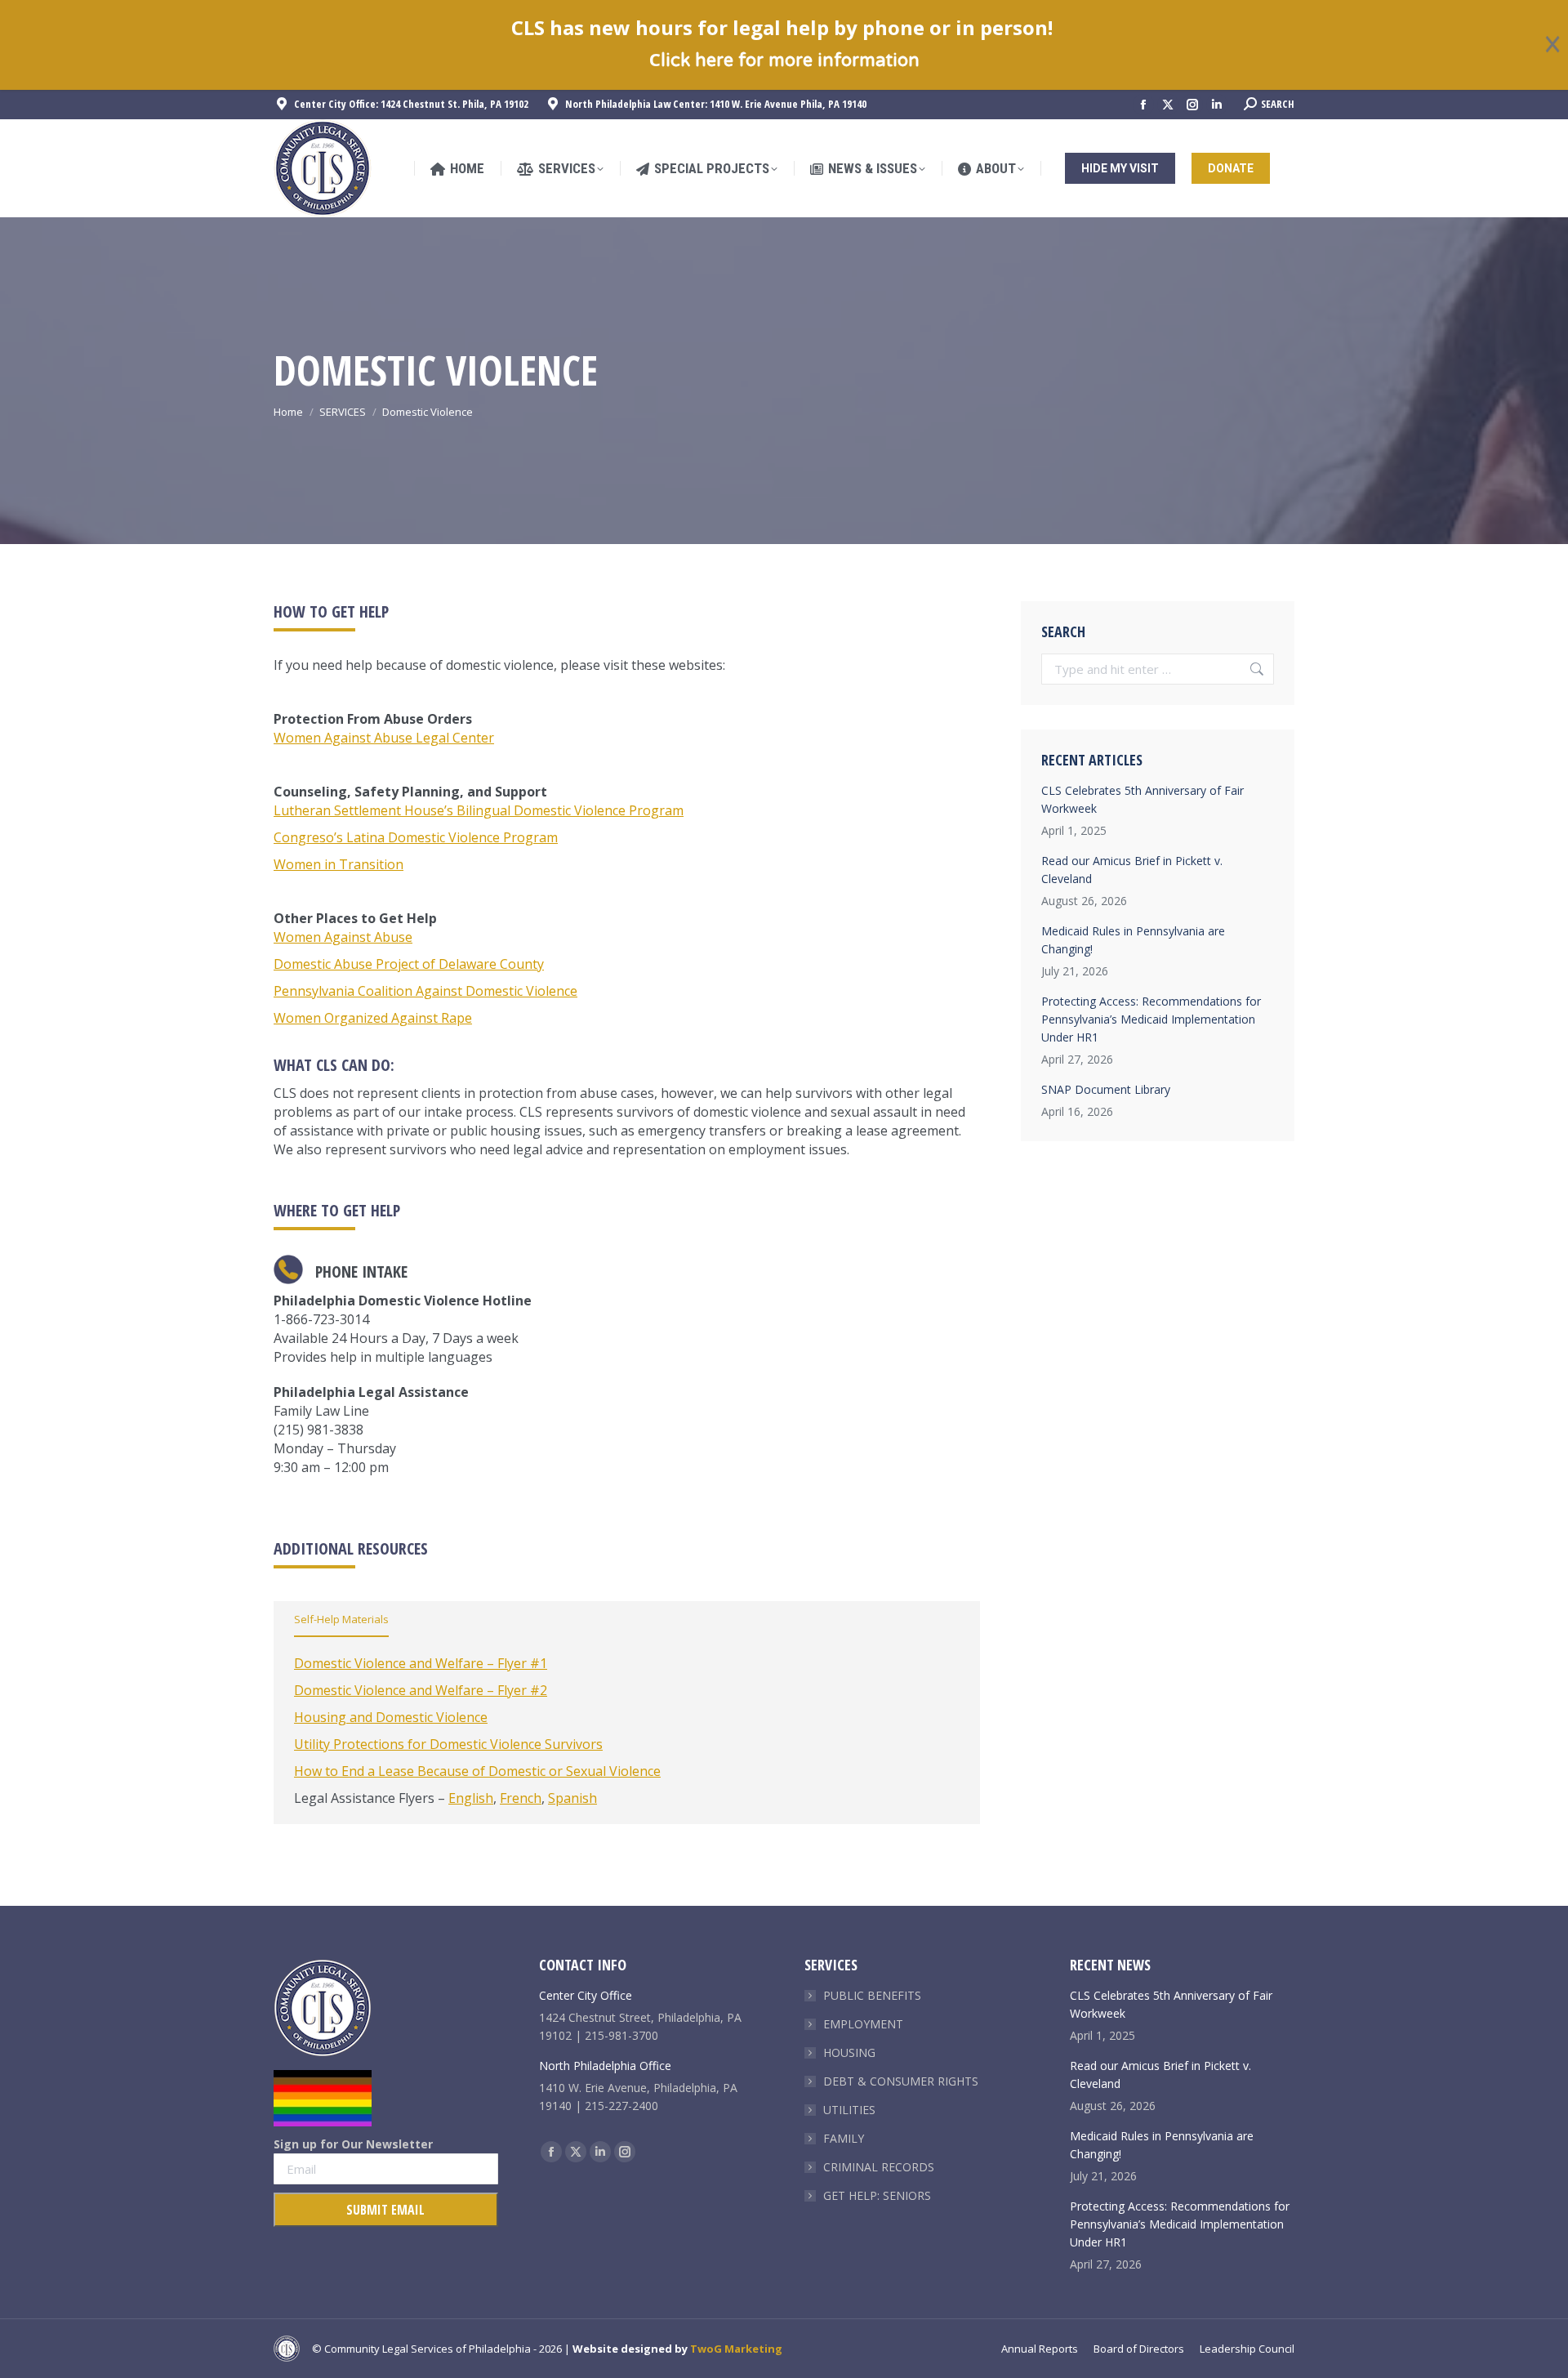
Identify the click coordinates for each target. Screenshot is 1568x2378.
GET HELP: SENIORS (877, 2195)
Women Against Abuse (343, 937)
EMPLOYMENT (863, 2024)
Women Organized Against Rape (373, 1018)
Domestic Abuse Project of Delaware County (409, 964)
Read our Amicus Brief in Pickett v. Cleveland (1132, 870)
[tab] (341, 1622)
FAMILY (844, 2138)
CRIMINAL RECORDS (879, 2167)
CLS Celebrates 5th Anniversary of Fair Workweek (1143, 799)
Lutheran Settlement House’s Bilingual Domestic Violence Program (479, 810)
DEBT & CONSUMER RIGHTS (901, 2081)
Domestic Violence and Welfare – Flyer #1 (421, 1663)
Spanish (572, 1798)
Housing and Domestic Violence (391, 1717)
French (521, 1798)
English (471, 1798)
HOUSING (849, 2052)
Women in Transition (339, 864)
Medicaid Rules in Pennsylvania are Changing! (1133, 940)
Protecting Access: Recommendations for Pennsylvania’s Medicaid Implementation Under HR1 (1151, 1019)
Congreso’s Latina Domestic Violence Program (416, 837)
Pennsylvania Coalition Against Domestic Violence (425, 991)
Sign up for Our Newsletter (353, 2144)
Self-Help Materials (341, 1619)
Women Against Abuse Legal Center (384, 738)
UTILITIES (849, 2110)
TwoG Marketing (736, 2349)
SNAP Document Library (1106, 1089)
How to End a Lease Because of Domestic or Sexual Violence (477, 1771)
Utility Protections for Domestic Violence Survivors (448, 1744)
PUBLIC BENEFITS (872, 1995)
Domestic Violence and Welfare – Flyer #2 (421, 1690)
